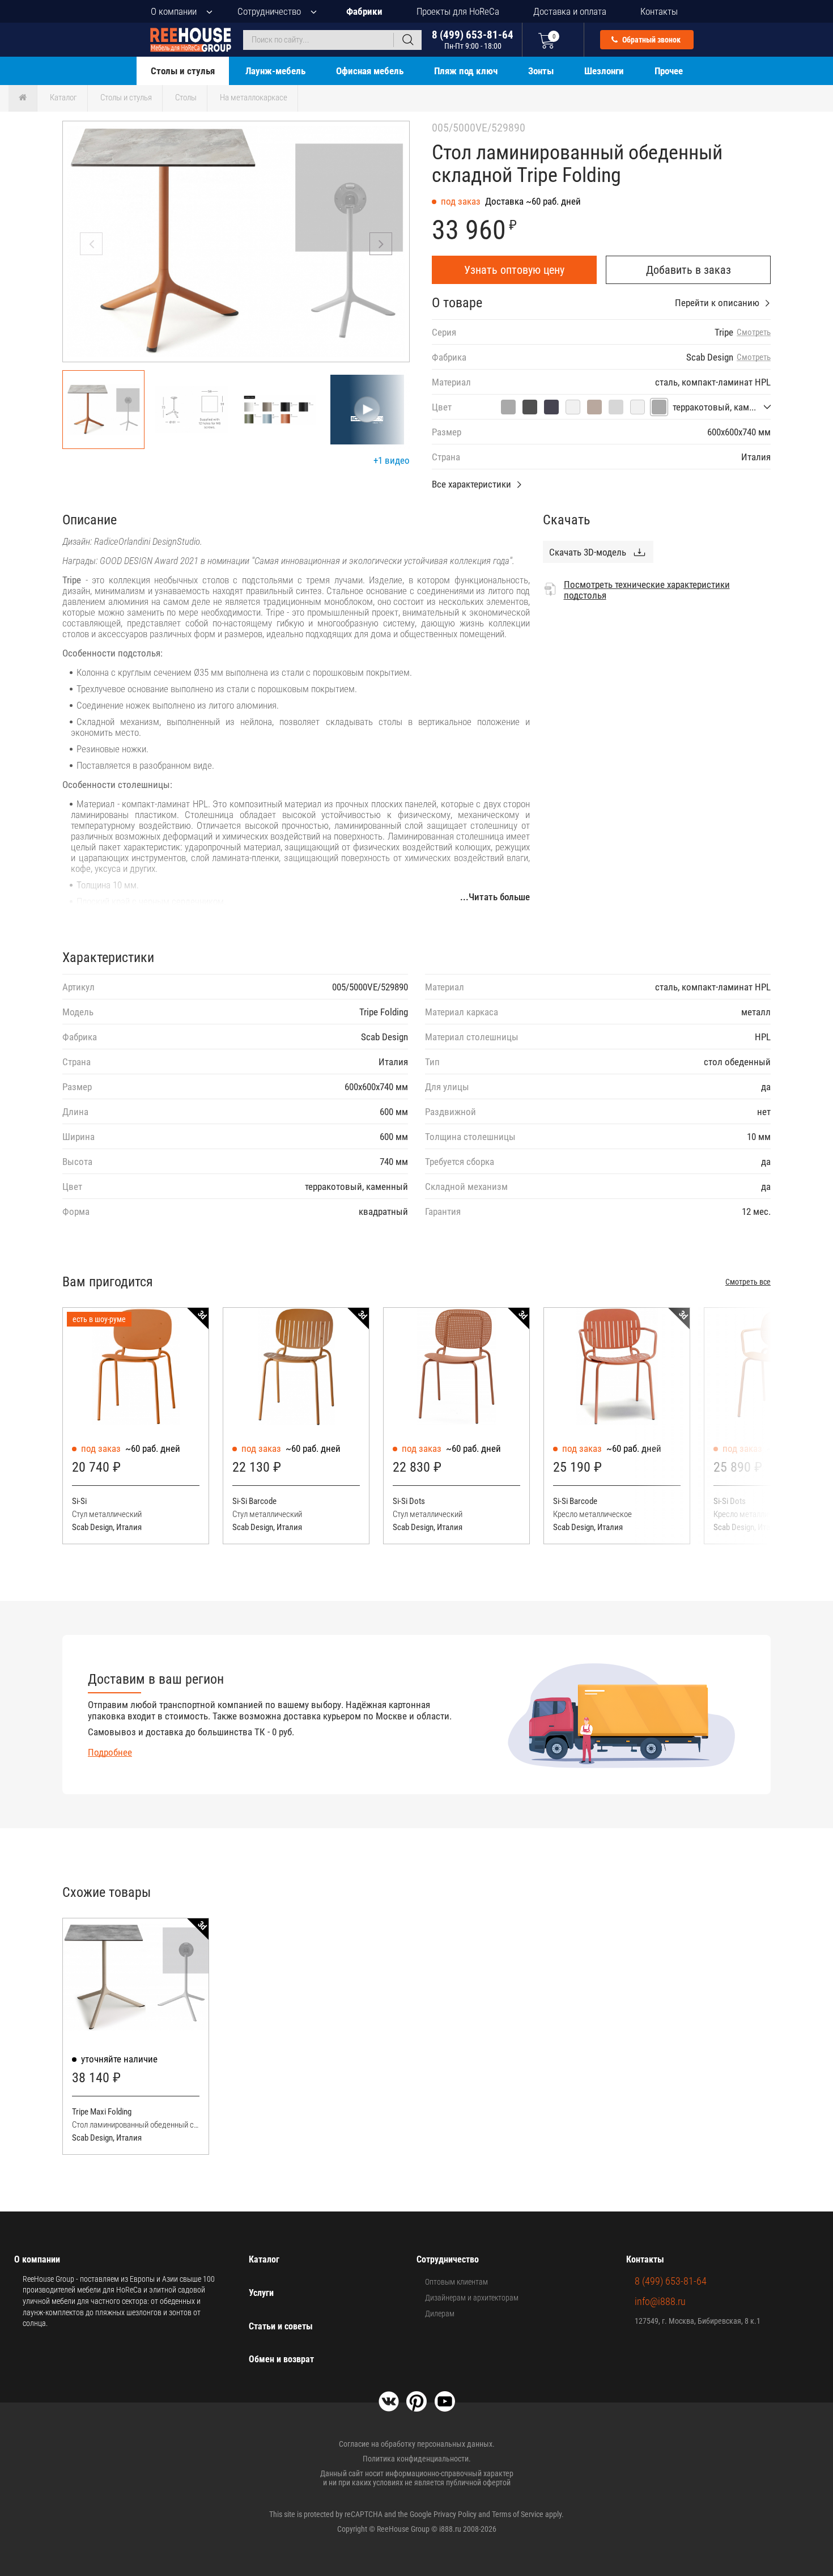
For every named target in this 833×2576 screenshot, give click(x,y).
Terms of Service (518, 2514)
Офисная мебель (370, 71)
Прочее (669, 71)
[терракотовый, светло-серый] (616, 407)
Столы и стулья (183, 71)
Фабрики (364, 11)
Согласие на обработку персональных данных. (417, 2444)
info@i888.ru (660, 2301)
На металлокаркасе (254, 98)
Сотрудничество (269, 11)
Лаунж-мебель (275, 71)
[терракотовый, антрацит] (551, 407)
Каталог (63, 98)
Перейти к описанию (717, 303)
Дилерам (440, 2314)
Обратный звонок (651, 40)
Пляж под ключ (466, 71)
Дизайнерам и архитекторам (472, 2298)
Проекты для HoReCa (458, 11)
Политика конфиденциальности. (417, 2459)
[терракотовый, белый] (573, 407)
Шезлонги (604, 71)
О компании (174, 11)
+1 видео (392, 460)
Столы (186, 98)
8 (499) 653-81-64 (473, 39)
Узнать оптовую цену (514, 270)
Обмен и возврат (281, 2359)
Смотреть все (748, 1282)
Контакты (659, 11)
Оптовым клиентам (456, 2282)
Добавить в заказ (688, 270)
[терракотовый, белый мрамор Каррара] (637, 407)
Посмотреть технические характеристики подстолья (647, 590)
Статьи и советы (281, 2326)
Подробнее (110, 1752)
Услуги (261, 2293)
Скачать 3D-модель (588, 552)
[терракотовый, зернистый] (508, 407)
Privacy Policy (455, 2514)
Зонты (541, 71)
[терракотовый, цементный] (530, 407)
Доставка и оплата (570, 11)
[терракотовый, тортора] (594, 407)
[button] (381, 244)
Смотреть (754, 332)
